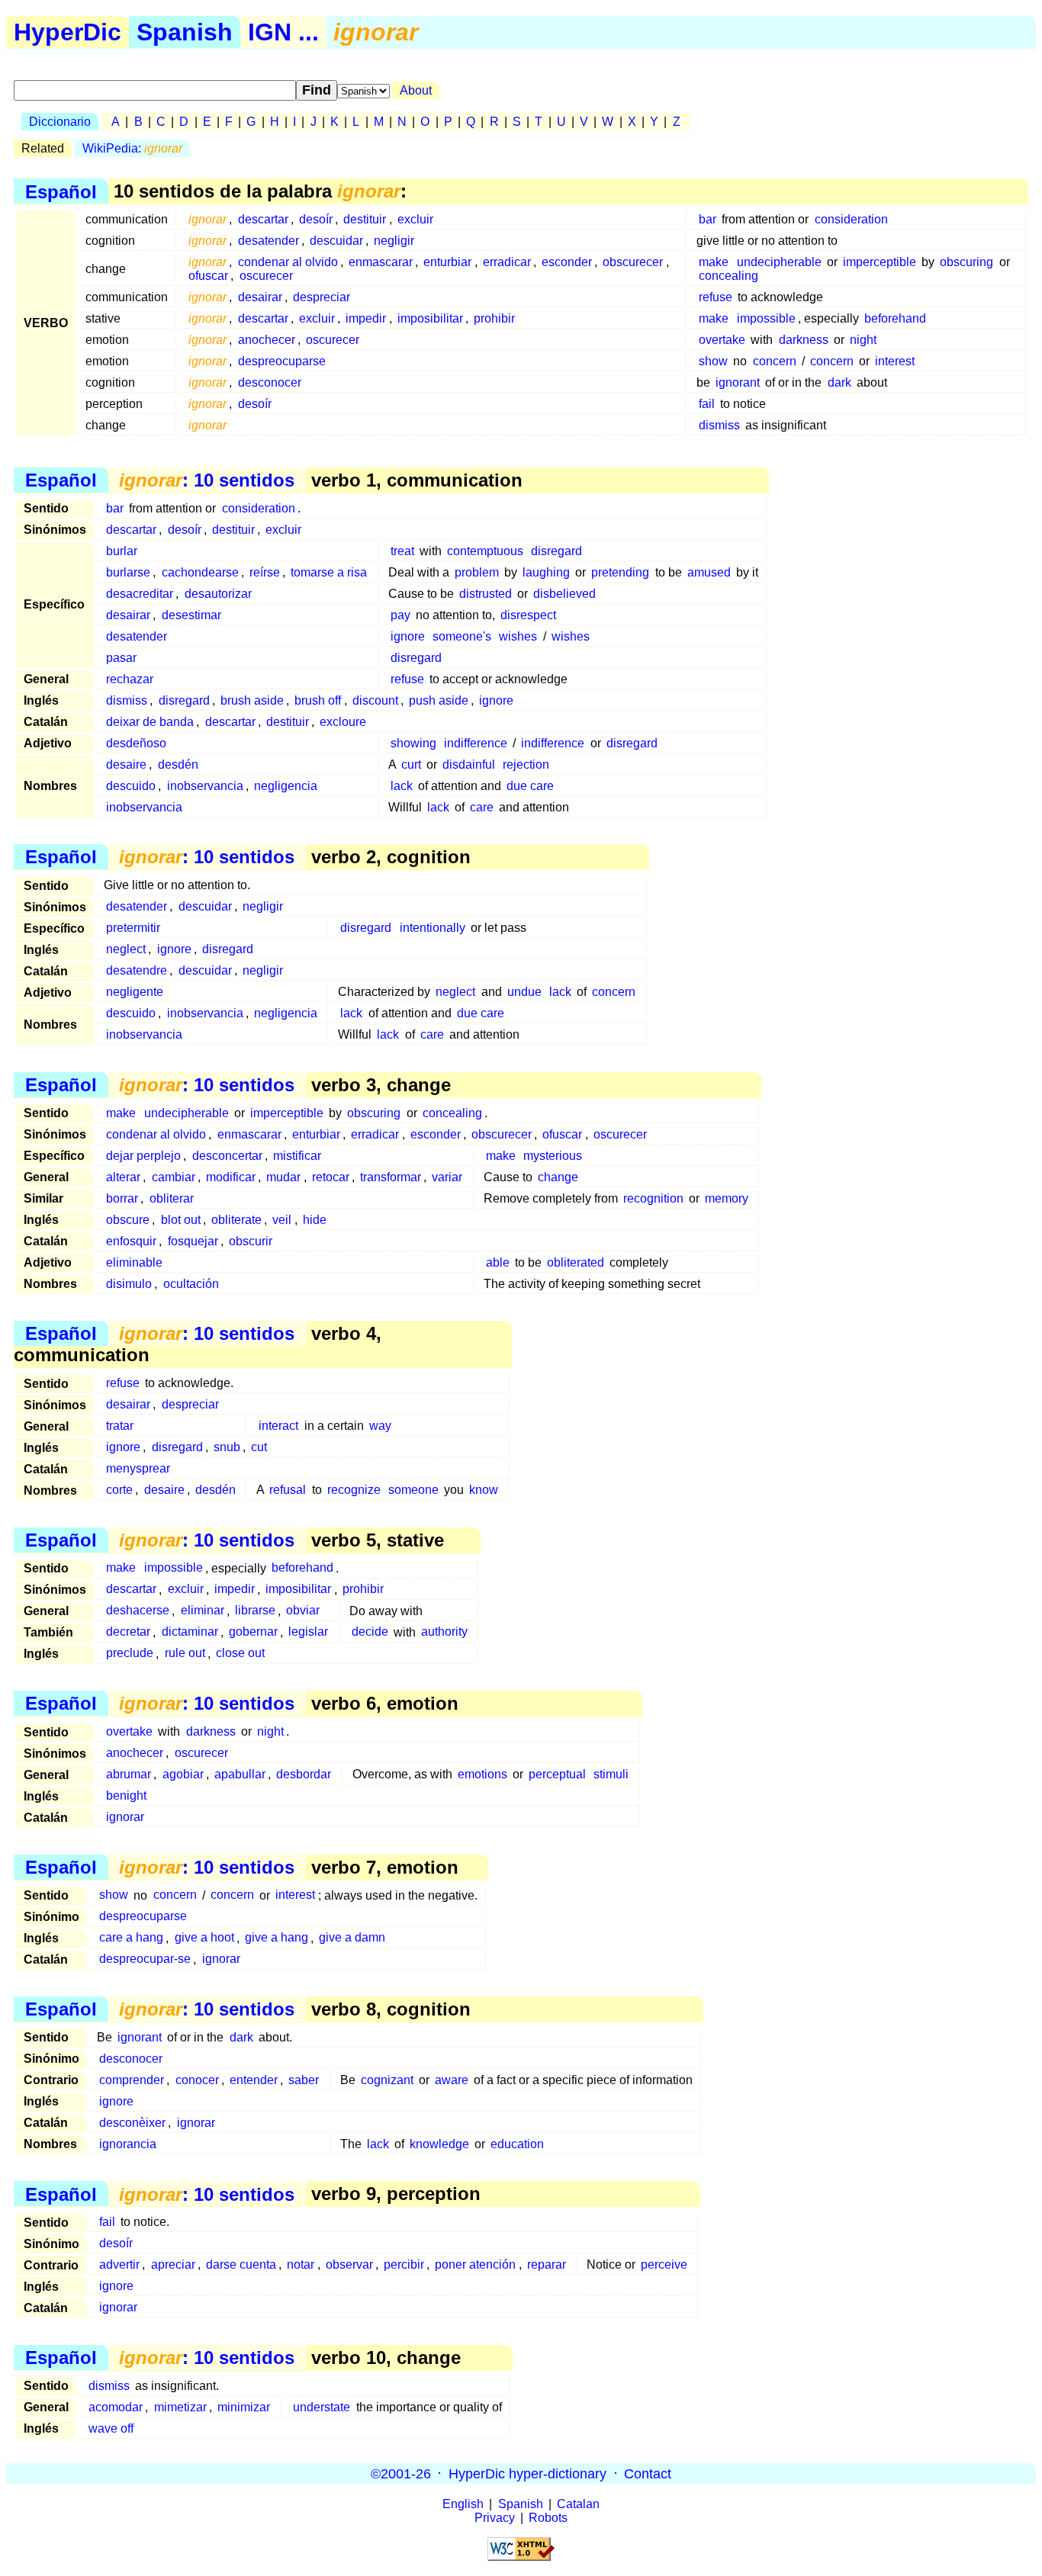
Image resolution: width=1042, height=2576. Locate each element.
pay (400, 615)
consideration (851, 219)
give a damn (352, 1938)
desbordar (304, 1774)
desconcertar (227, 1156)
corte (119, 1490)
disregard (556, 551)
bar (708, 219)
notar (301, 2264)
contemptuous (485, 551)
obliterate (236, 1220)
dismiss (719, 425)
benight (126, 1795)
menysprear (138, 1468)
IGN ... (283, 32)
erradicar (507, 262)
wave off (111, 2428)
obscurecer (633, 262)
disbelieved (564, 594)
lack (402, 786)
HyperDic (68, 32)
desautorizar (218, 594)
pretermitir (133, 928)
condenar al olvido (288, 262)
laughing (546, 572)
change (558, 1177)
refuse (716, 297)
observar (349, 2264)
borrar (122, 1198)
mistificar (297, 1156)
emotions (482, 1774)
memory (727, 1198)
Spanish (185, 32)
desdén (178, 764)
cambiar (174, 1177)
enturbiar (447, 262)
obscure (128, 1220)
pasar (121, 658)
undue (524, 992)
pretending (620, 572)
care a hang (131, 1938)
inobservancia (205, 786)
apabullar (240, 1774)
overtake (722, 340)
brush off (318, 700)
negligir (394, 241)
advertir (119, 2264)
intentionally (433, 928)
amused (709, 572)
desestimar (191, 615)
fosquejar (193, 1241)
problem (477, 572)
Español (61, 191)
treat (402, 551)
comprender (132, 2080)
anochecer (267, 340)
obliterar (172, 1198)
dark (839, 382)
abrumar (129, 1774)
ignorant (738, 382)
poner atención (475, 2264)
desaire (126, 764)
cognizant (387, 2080)
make (714, 262)
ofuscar (208, 276)
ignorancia (128, 2144)
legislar (308, 1632)
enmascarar (381, 262)
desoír (316, 219)
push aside (439, 700)
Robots (548, 2518)
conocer (197, 2080)
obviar (303, 1611)
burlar (122, 551)
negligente (135, 992)
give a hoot (204, 1938)
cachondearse (200, 572)
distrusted (486, 594)
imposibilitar (430, 318)
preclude (130, 1654)
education (517, 2144)
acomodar (116, 2407)
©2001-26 (401, 2473)
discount (375, 700)
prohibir (494, 318)
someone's (462, 636)
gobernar (253, 1632)
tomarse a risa (329, 572)
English (463, 2504)
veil (282, 1220)
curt (411, 764)
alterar (123, 1177)
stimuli (611, 1774)
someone (413, 1490)
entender (254, 2080)
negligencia (286, 786)
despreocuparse (282, 361)
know (484, 1490)
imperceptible (880, 262)
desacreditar (140, 594)
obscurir (251, 1241)
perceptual (557, 1774)
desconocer (270, 382)
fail (707, 404)
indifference (476, 743)
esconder (567, 262)
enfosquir (131, 1241)
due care (530, 786)
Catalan (578, 2504)
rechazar (130, 679)
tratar (120, 1426)
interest (895, 361)
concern (775, 361)
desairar (260, 297)
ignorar (125, 1817)
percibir (404, 2264)
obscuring (966, 262)
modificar (231, 1177)
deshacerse (138, 1611)
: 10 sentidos (207, 480)
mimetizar (180, 2407)
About (416, 90)
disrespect (528, 615)
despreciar (322, 297)
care (482, 807)
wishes (518, 636)
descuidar (336, 241)
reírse (265, 572)
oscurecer (266, 276)
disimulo (129, 1284)
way (380, 1426)
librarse (255, 1611)
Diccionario (60, 122)
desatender (269, 241)
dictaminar (190, 1632)
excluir (415, 219)
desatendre (137, 970)
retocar (331, 1177)
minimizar (244, 2407)
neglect (126, 949)
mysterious (553, 1156)
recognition (653, 1198)
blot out (181, 1220)
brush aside (252, 700)
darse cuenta (241, 2264)
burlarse (128, 572)
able (498, 1262)
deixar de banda (150, 722)
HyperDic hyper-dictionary (527, 2473)
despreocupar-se (145, 1959)
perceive (664, 2264)
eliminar (203, 1611)
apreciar (173, 2264)
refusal (288, 1490)
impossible (766, 318)
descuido (131, 786)
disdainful (469, 764)
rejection (526, 764)
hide (315, 1220)
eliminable (134, 1262)
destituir (365, 219)
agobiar (183, 1774)
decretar (128, 1632)
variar (447, 1177)
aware (452, 2080)
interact (278, 1426)
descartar (263, 219)
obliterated (576, 1262)
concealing (728, 276)
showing (413, 743)
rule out (185, 1654)
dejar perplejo (143, 1156)
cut (259, 1447)
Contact (648, 2473)
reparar (547, 2264)
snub (227, 1447)
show (713, 361)
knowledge (439, 2144)
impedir (366, 318)
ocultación (191, 1284)
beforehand (895, 318)
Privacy (495, 2518)
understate (322, 2407)
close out (240, 1654)
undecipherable (779, 262)
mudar (283, 1177)
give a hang (277, 1938)
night (863, 340)
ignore (408, 636)
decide (370, 1632)
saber (304, 2080)
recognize (354, 1490)
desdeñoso (136, 743)
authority (444, 1632)
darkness (804, 340)
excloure (343, 722)
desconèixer (132, 2123)
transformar (391, 1177)
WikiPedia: (132, 148)
